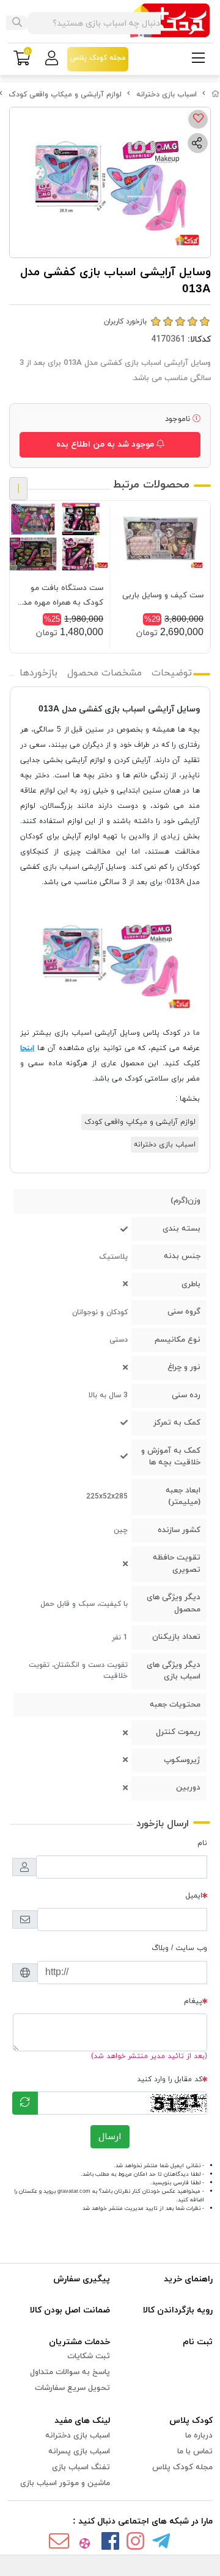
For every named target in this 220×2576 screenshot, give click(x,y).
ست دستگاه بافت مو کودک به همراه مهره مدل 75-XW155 (61, 596)
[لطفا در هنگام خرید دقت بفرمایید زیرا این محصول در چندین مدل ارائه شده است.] (60, 538)
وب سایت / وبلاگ (179, 1948)
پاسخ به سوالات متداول (70, 2372)
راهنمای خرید (188, 2279)
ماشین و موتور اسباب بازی (65, 2483)
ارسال (110, 2137)
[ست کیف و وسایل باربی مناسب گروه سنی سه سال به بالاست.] (160, 538)
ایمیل (194, 1896)
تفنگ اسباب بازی (81, 2467)
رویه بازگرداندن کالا (178, 2310)
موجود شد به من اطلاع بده (106, 444)
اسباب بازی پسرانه (79, 2452)
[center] (17, 23)
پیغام (193, 2001)
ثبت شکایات (89, 2356)
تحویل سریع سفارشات (72, 2388)
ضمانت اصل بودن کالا (70, 2310)
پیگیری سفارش (82, 2279)
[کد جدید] (25, 2103)
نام (202, 1843)
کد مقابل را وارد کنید (170, 2079)
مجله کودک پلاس (182, 2467)
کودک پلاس (191, 2421)
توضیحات (172, 673)
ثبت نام (198, 2342)
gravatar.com (74, 2191)
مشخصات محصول (105, 673)
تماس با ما (195, 2452)
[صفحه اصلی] (216, 95)
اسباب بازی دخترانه (167, 95)
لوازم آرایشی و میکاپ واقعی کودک (65, 95)
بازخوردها (38, 673)
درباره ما (199, 2436)
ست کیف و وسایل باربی (163, 595)
